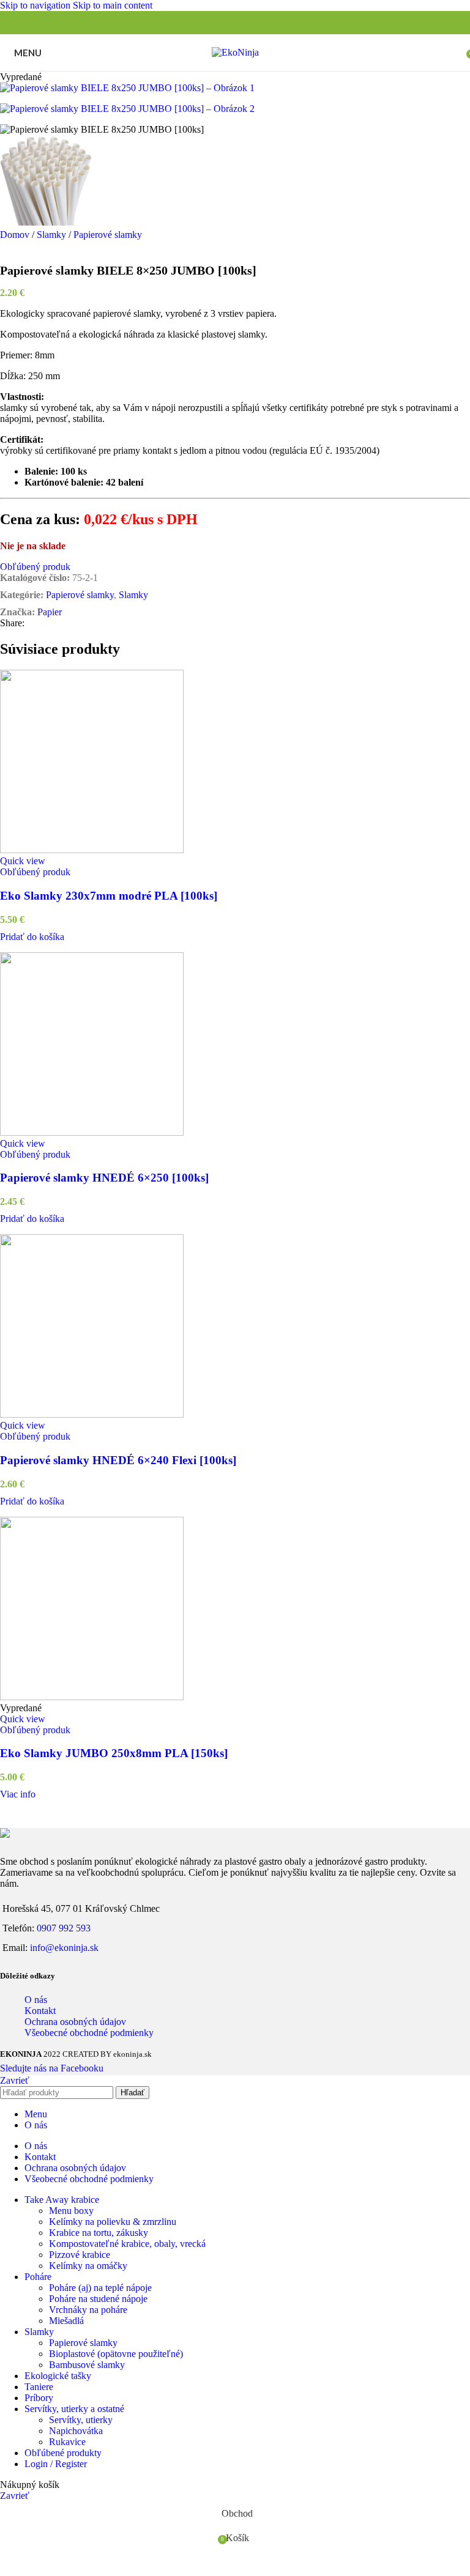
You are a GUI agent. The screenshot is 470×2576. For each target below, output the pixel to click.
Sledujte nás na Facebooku (52, 2068)
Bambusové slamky (87, 2365)
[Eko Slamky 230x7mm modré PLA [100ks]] (235, 763)
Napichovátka (76, 2431)
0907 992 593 (64, 1928)
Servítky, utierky (81, 2420)
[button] (32, 937)
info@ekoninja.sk (64, 1948)
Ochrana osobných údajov (75, 2022)
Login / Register (56, 2464)
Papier (50, 612)
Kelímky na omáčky (88, 2266)
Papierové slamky (108, 235)
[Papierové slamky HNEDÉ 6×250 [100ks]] (235, 1045)
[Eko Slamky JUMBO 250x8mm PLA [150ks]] (235, 1610)
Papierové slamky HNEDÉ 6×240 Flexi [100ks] (118, 1460)
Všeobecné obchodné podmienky (89, 2033)
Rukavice (67, 2442)
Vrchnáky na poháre (88, 2310)
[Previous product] (7, 248)
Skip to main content (113, 5)
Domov (16, 235)
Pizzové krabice (80, 2255)
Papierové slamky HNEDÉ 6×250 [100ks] (104, 1178)
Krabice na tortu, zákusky (99, 2233)
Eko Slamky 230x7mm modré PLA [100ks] (109, 896)
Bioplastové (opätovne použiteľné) (116, 2354)
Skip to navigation (36, 5)
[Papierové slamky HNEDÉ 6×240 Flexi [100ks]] (235, 1327)
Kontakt (40, 2011)
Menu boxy (71, 2211)
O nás (36, 2000)
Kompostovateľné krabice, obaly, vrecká (127, 2244)
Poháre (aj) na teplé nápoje (100, 2288)
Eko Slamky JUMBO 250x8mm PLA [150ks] (114, 1753)
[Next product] (37, 248)
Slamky (53, 235)
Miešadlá (66, 2321)
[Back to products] (22, 248)
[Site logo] (235, 52)
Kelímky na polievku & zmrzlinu (113, 2222)
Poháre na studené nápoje (98, 2299)
